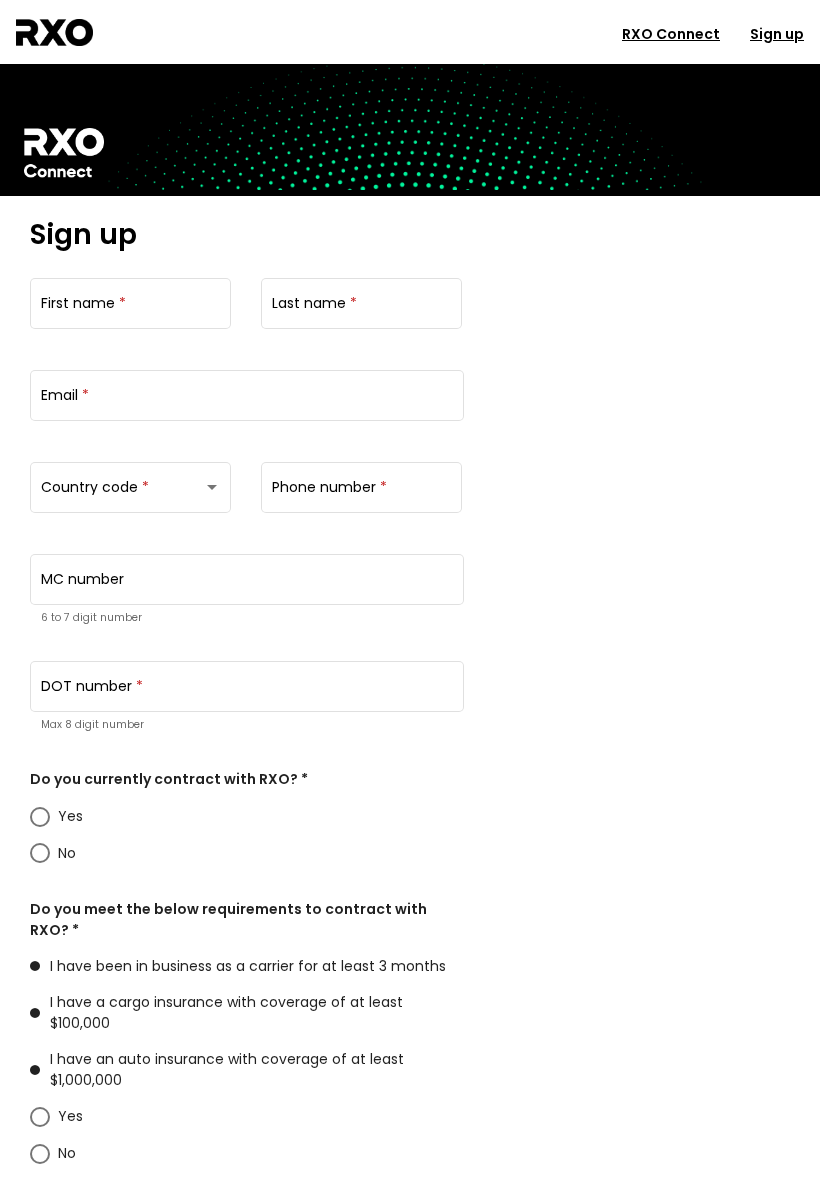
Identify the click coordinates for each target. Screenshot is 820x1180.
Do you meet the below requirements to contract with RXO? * (228, 919)
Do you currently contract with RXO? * (169, 779)
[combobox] (131, 491)
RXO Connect (671, 34)
